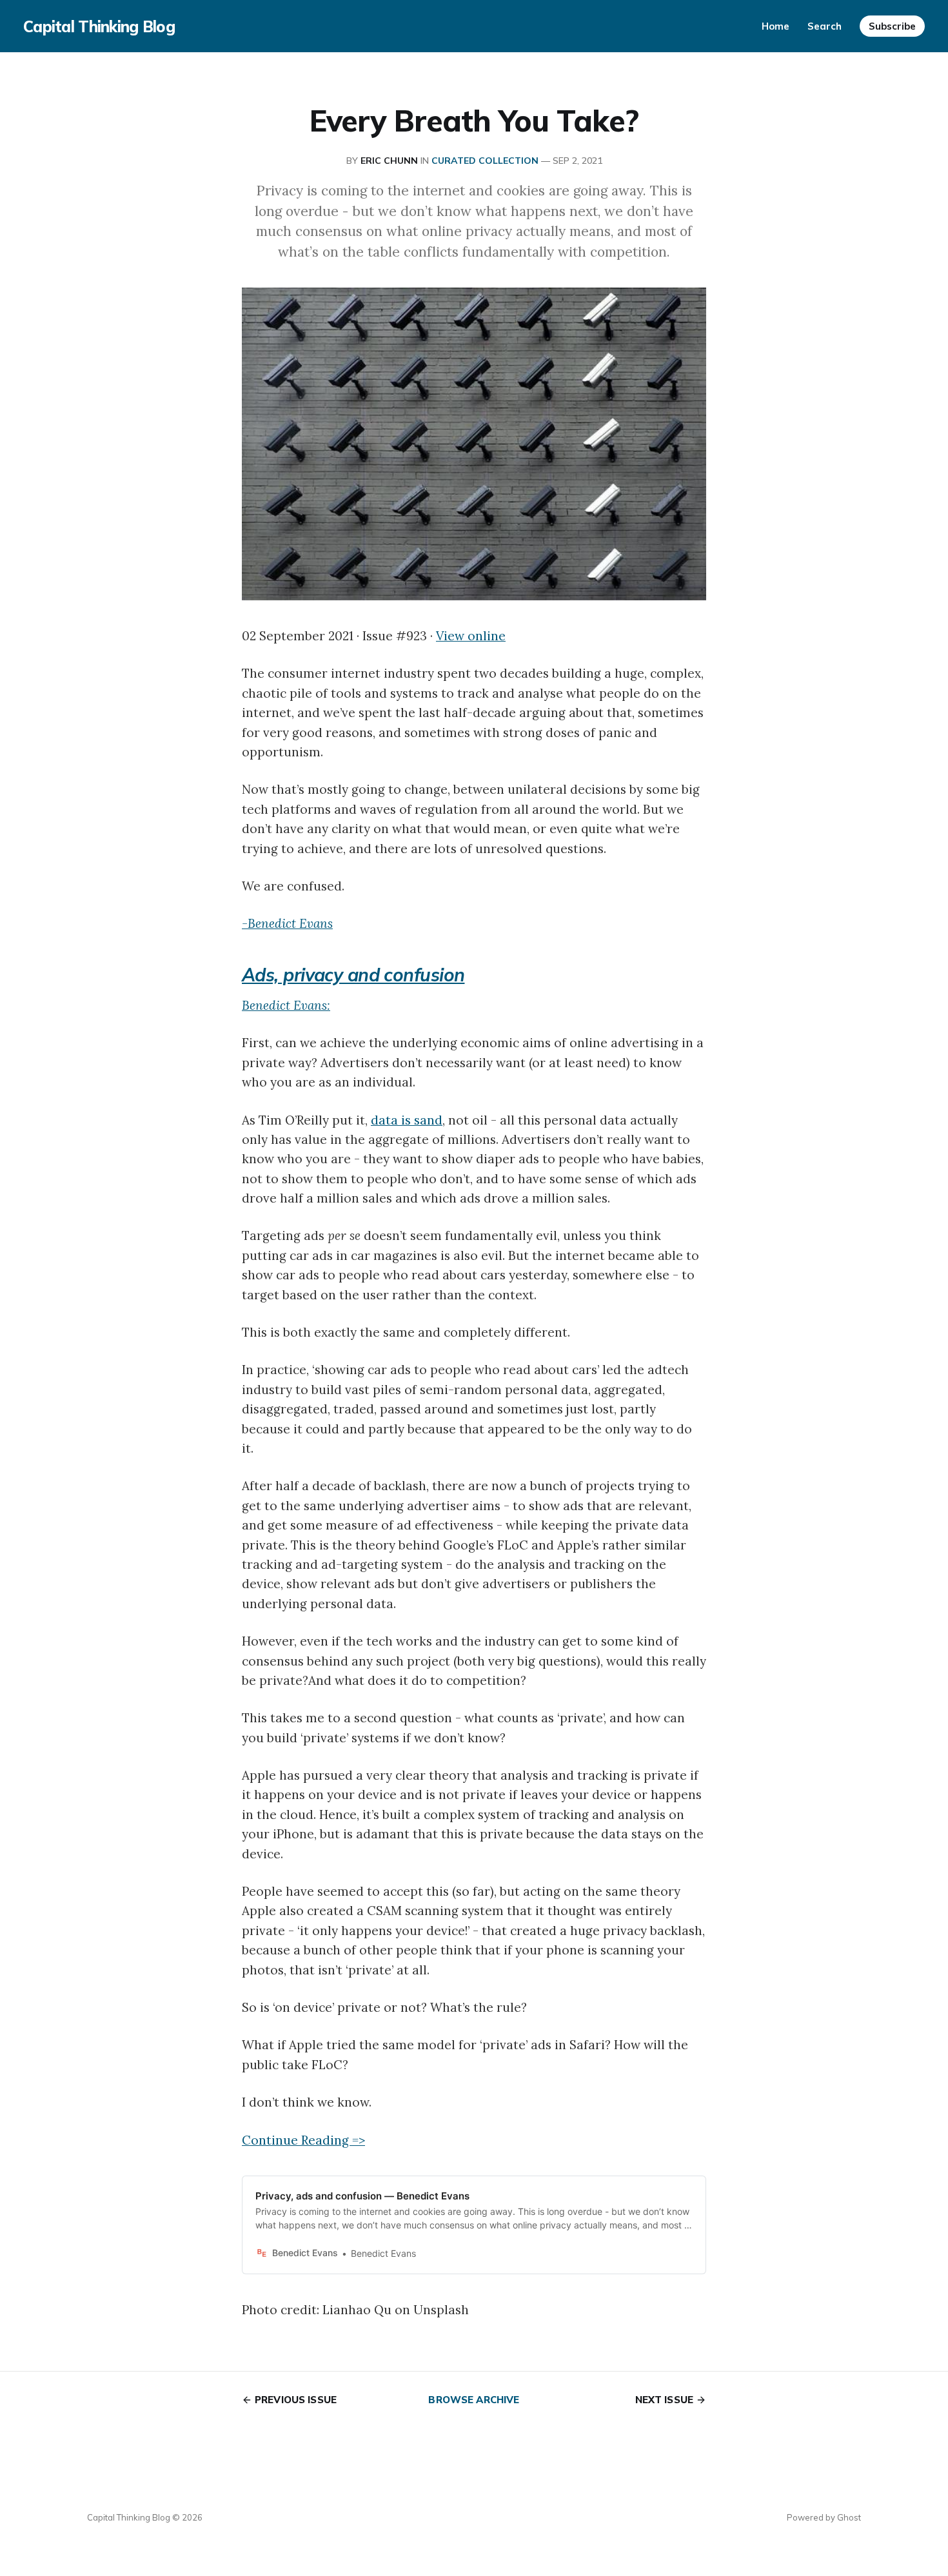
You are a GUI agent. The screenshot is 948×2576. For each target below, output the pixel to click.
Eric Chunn (389, 161)
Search (825, 26)
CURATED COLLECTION (485, 161)
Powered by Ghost (824, 2517)
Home (775, 26)
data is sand (407, 1120)
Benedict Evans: (286, 1005)
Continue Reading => (303, 2140)
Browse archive (474, 2400)
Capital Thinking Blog (99, 26)
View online (471, 636)
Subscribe (892, 26)
